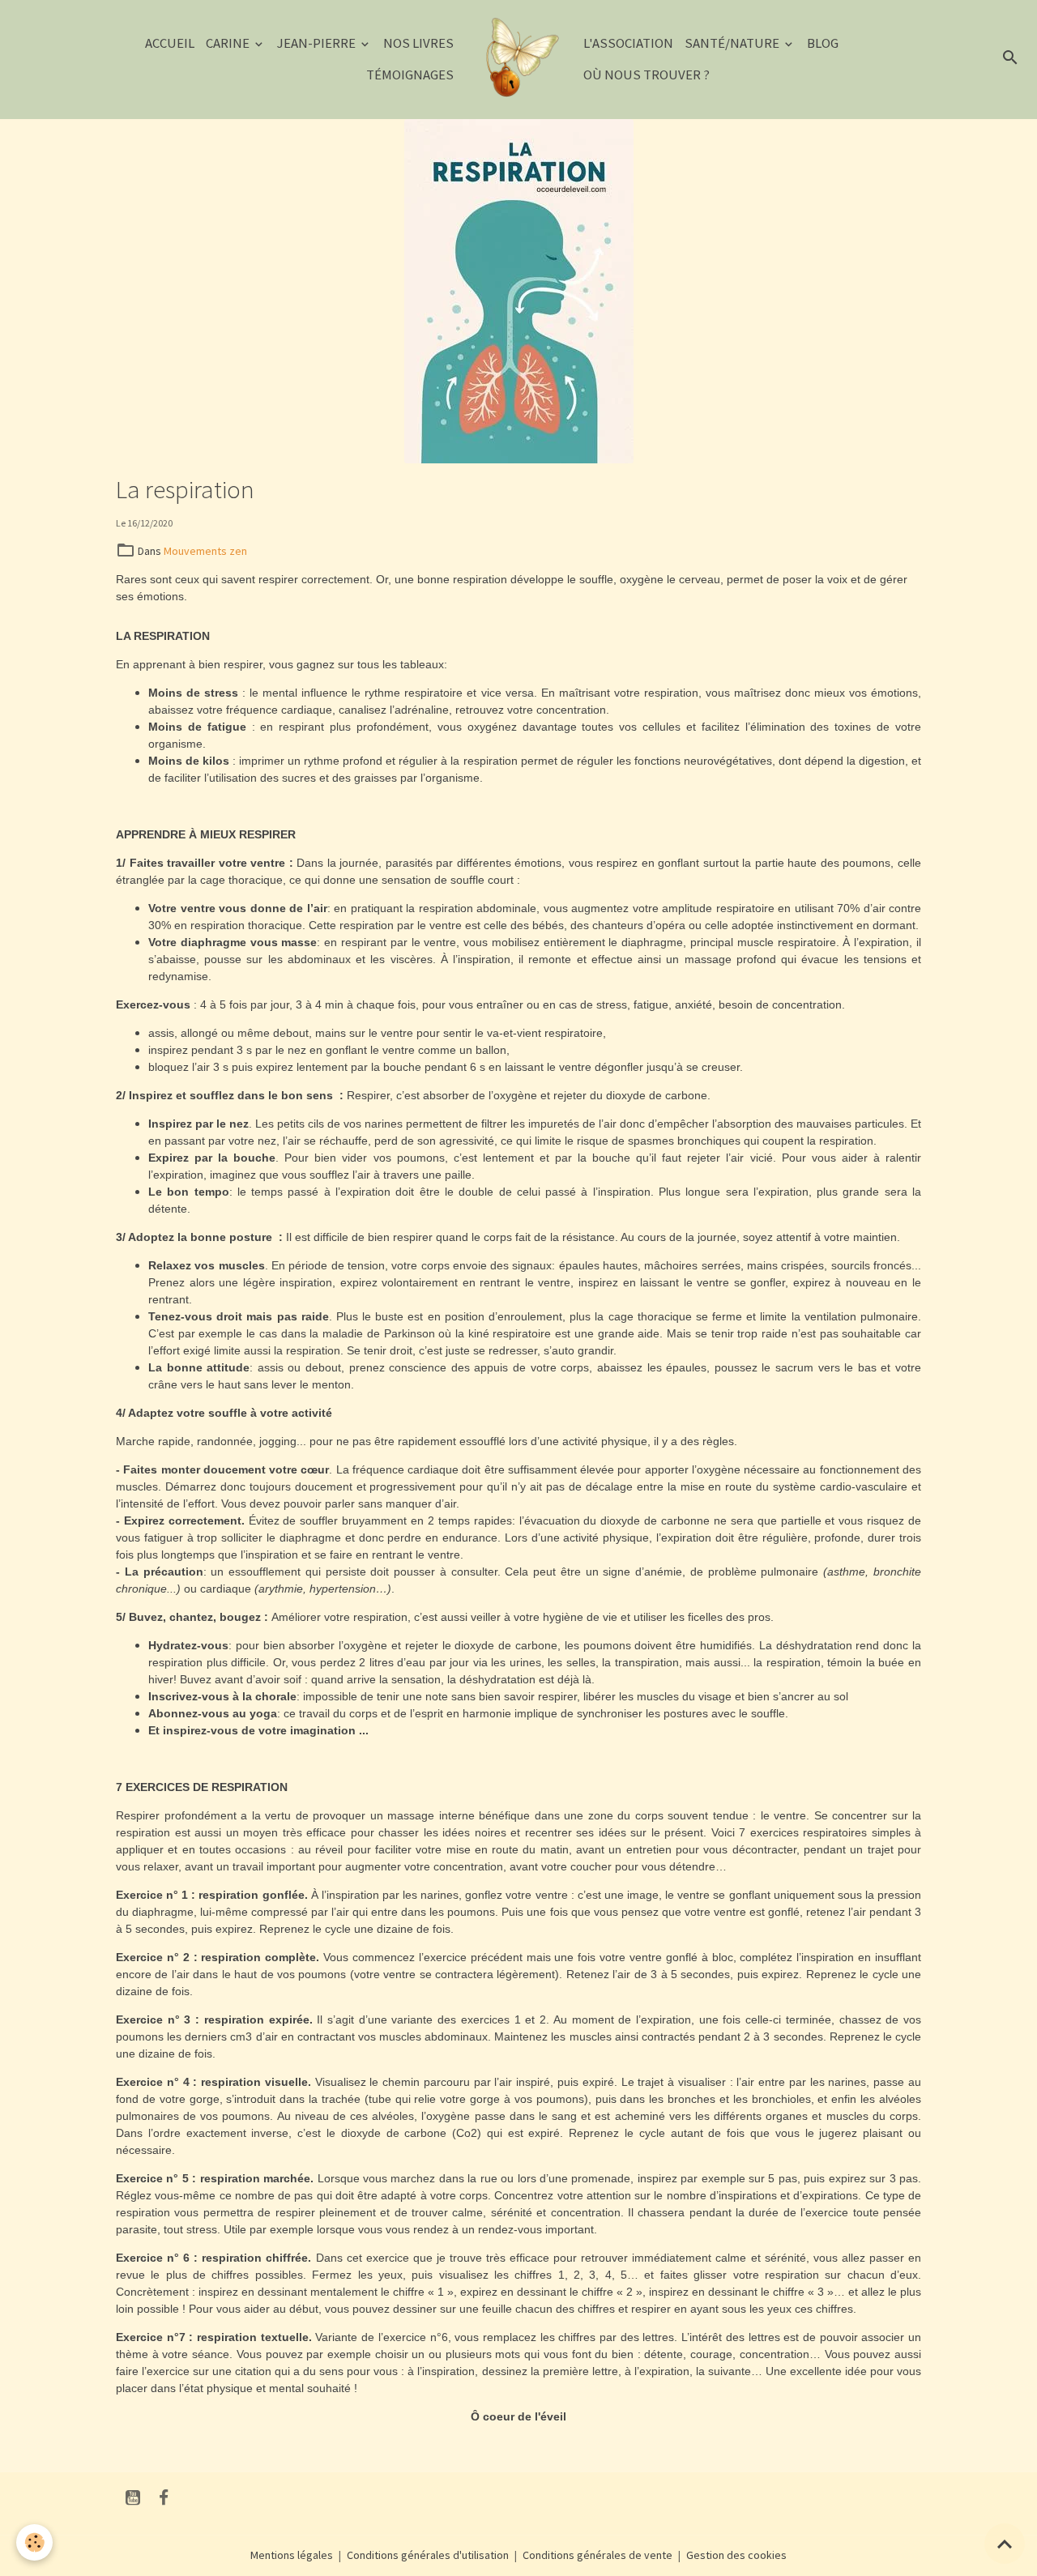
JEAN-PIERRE (318, 43)
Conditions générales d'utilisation (428, 2555)
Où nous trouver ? (647, 75)
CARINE (229, 43)
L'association (628, 43)
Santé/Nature (733, 43)
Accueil (170, 43)
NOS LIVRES (418, 43)
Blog (823, 43)
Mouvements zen (205, 551)
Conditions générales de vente (597, 2555)
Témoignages (410, 75)
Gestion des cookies (736, 2555)
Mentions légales (292, 2555)
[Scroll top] (1005, 2544)
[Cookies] (34, 2542)
